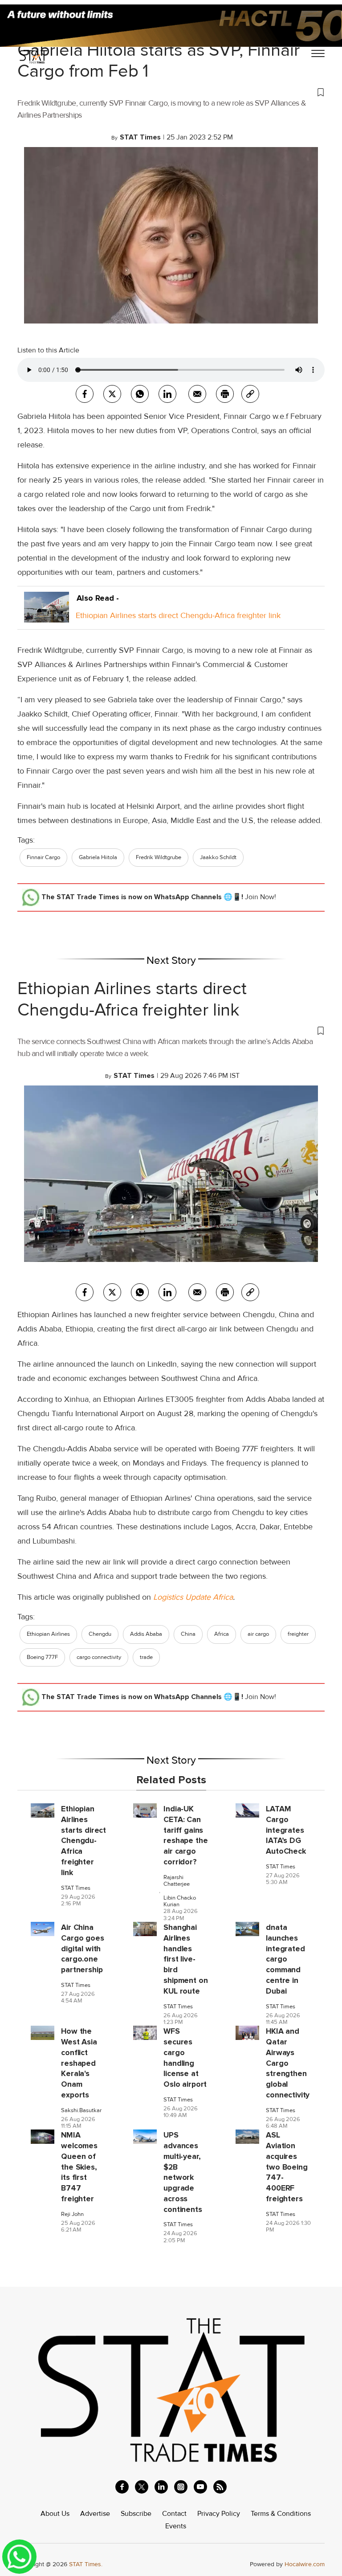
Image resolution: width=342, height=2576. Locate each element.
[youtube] (200, 2487)
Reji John (72, 2214)
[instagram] (181, 2487)
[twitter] (112, 394)
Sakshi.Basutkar (81, 2111)
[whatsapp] (140, 394)
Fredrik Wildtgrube (159, 857)
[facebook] (85, 394)
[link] (250, 394)
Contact (174, 2514)
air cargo (258, 1634)
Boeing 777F (42, 1657)
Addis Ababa (146, 1634)
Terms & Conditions (281, 2514)
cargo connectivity (99, 1657)
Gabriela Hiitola (98, 857)
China (188, 1634)
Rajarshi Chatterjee (177, 1881)
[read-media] (47, 615)
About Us (55, 2514)
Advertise (95, 2514)
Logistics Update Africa (193, 1597)
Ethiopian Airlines (48, 1634)
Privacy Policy (219, 2514)
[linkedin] (161, 2487)
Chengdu (100, 1634)
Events (176, 2526)
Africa (222, 1634)
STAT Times (76, 1888)
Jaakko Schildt (218, 857)
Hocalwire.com (305, 2564)
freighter (298, 1634)
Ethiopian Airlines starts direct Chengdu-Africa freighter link (178, 615)
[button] (171, 92)
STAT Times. (86, 2564)
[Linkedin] (167, 394)
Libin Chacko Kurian (180, 1901)
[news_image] (43, 1810)
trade (146, 1657)
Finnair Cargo (43, 857)
